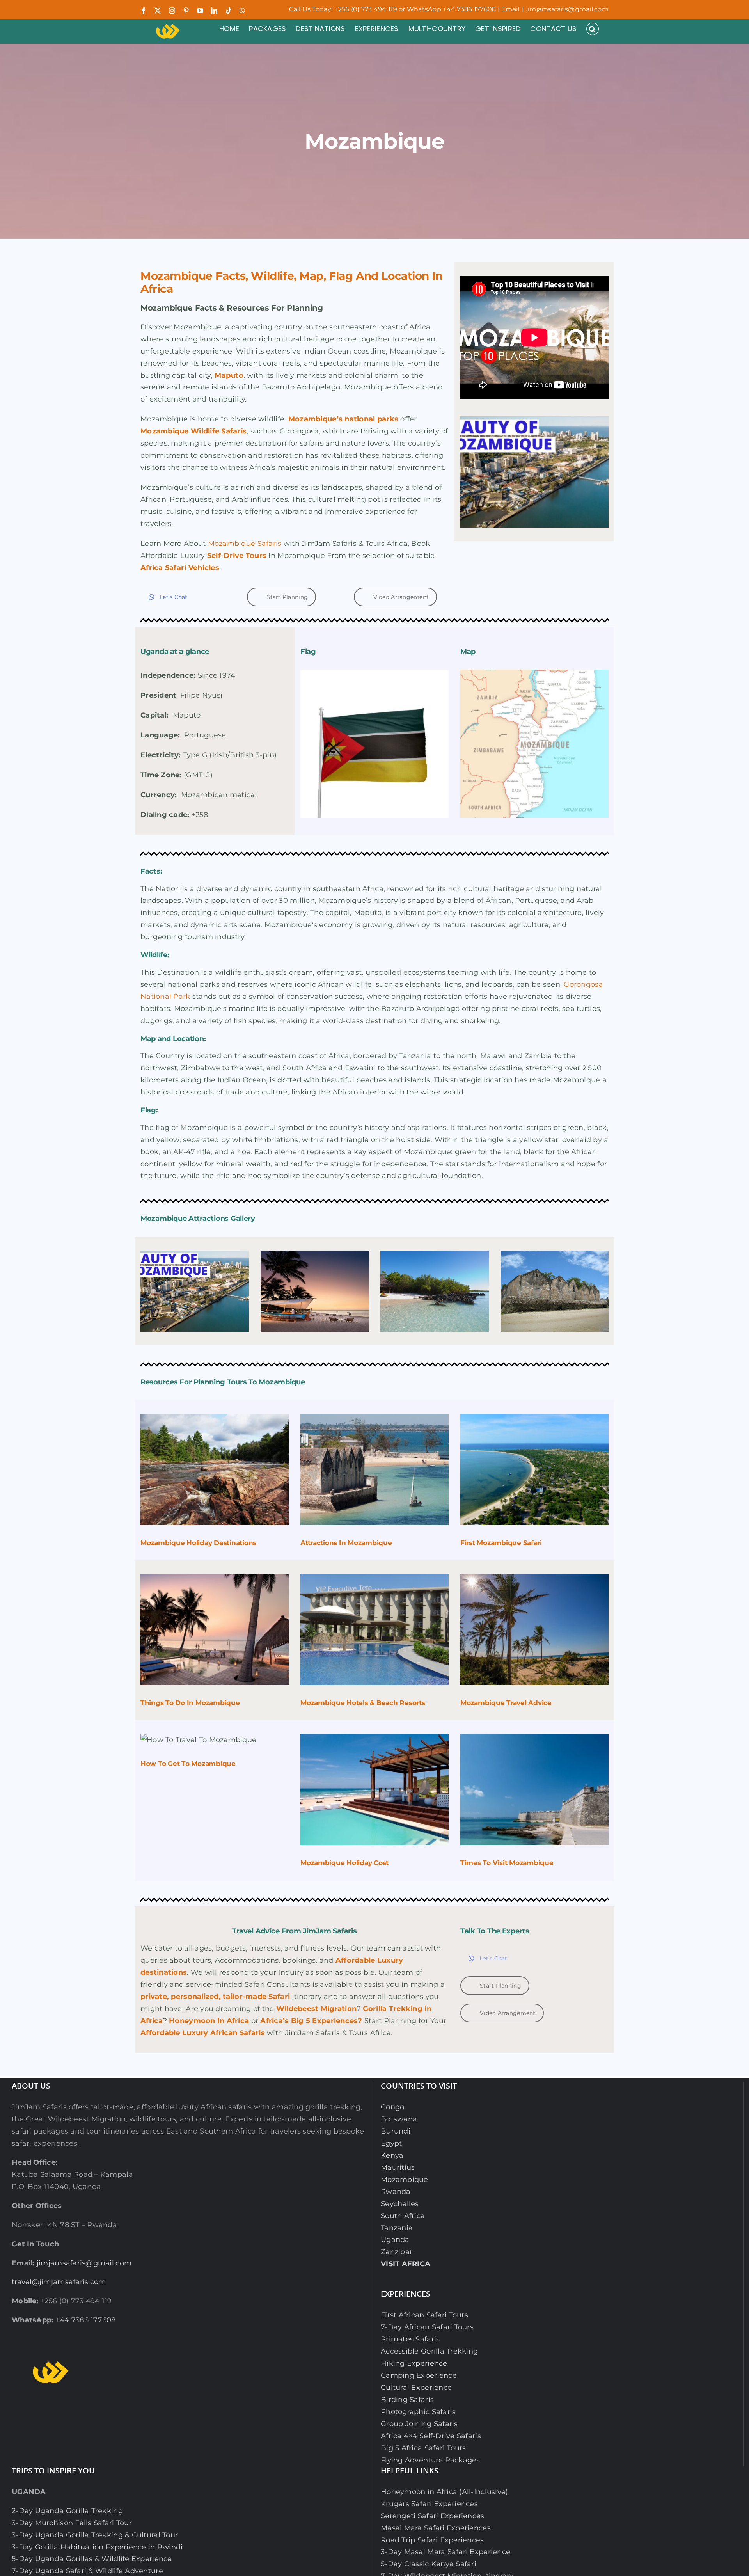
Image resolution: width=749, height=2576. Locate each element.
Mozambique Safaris (245, 544)
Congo (392, 2107)
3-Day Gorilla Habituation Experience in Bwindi (97, 2547)
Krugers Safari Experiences (429, 2504)
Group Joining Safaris (419, 2424)
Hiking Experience (414, 2363)
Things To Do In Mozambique (190, 1703)
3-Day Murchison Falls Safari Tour (72, 2523)
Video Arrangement (401, 597)
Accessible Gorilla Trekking (429, 2351)
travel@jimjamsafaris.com (59, 2282)
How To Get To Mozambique (188, 1764)
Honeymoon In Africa (209, 2021)
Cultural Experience (416, 2388)
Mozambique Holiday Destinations (198, 1543)
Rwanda (396, 2192)
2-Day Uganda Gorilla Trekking (67, 2511)
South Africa (403, 2216)
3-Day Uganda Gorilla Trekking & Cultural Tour (95, 2535)
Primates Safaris (410, 2339)
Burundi (396, 2131)
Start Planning (287, 597)
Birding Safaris (407, 2400)
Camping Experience (419, 2375)
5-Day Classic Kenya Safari (429, 2564)
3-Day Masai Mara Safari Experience (445, 2552)
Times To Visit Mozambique (507, 1863)
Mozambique (405, 2180)
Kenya (392, 2155)
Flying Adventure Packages (430, 2460)
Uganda (395, 2240)
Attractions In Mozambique (346, 1543)
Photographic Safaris (418, 2412)
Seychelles (400, 2204)
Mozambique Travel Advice (506, 1703)
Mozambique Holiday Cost (344, 1863)
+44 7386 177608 (86, 2320)
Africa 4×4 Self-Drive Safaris (431, 2436)
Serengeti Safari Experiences (433, 2516)
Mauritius (398, 2167)
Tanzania (397, 2228)
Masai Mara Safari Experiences (436, 2528)
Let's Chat (174, 597)
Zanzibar (397, 2252)
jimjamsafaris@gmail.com (567, 9)
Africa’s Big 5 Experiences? (311, 2021)
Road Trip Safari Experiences (432, 2540)
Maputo (229, 375)
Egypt (391, 2143)
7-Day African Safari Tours (427, 2327)
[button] (593, 29)
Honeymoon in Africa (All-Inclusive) (444, 2492)
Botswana (399, 2119)
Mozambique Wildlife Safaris (193, 431)
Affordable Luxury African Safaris (203, 2033)
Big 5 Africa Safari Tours (423, 2448)
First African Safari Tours (424, 2315)
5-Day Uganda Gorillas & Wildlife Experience (92, 2559)
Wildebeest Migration (316, 2009)
